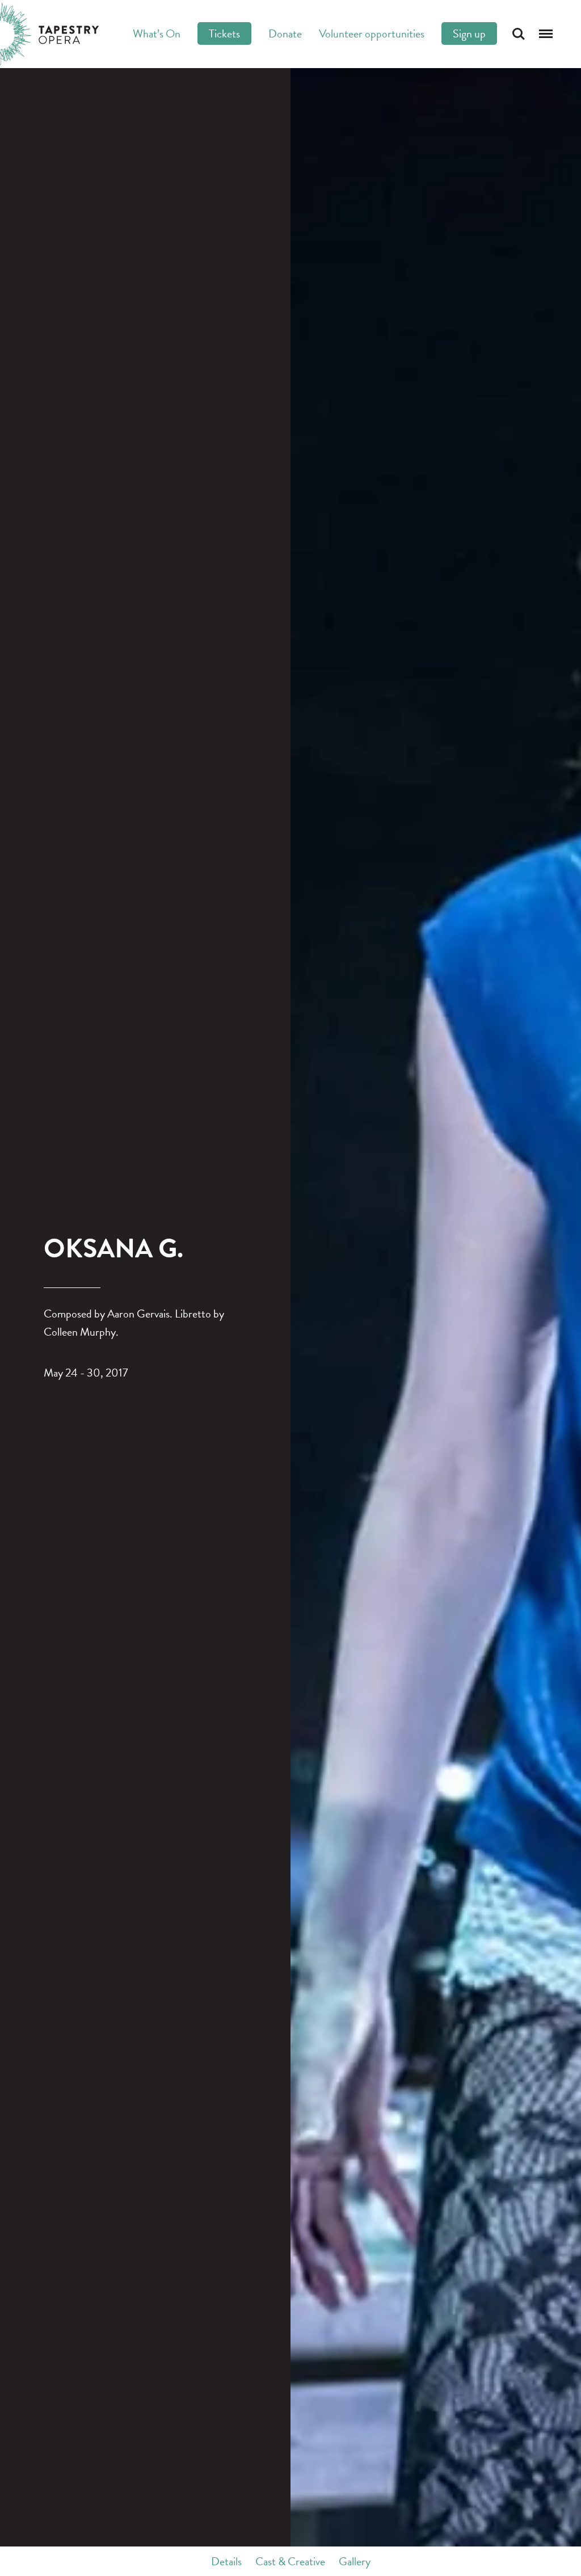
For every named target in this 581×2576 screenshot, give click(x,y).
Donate (285, 33)
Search (519, 34)
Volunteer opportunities (372, 33)
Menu (546, 34)
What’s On (157, 33)
